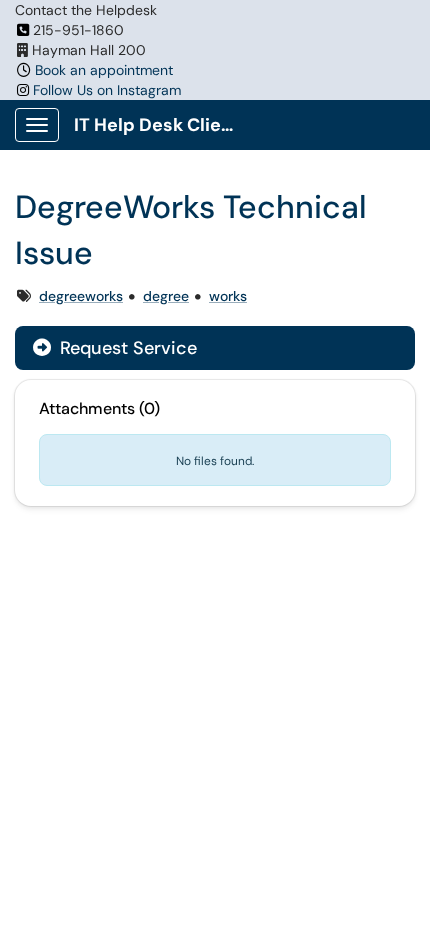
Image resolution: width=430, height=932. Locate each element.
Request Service (126, 348)
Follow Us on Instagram (107, 90)
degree (166, 296)
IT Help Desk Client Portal (161, 125)
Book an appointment (104, 70)
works (228, 296)
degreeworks (81, 296)
